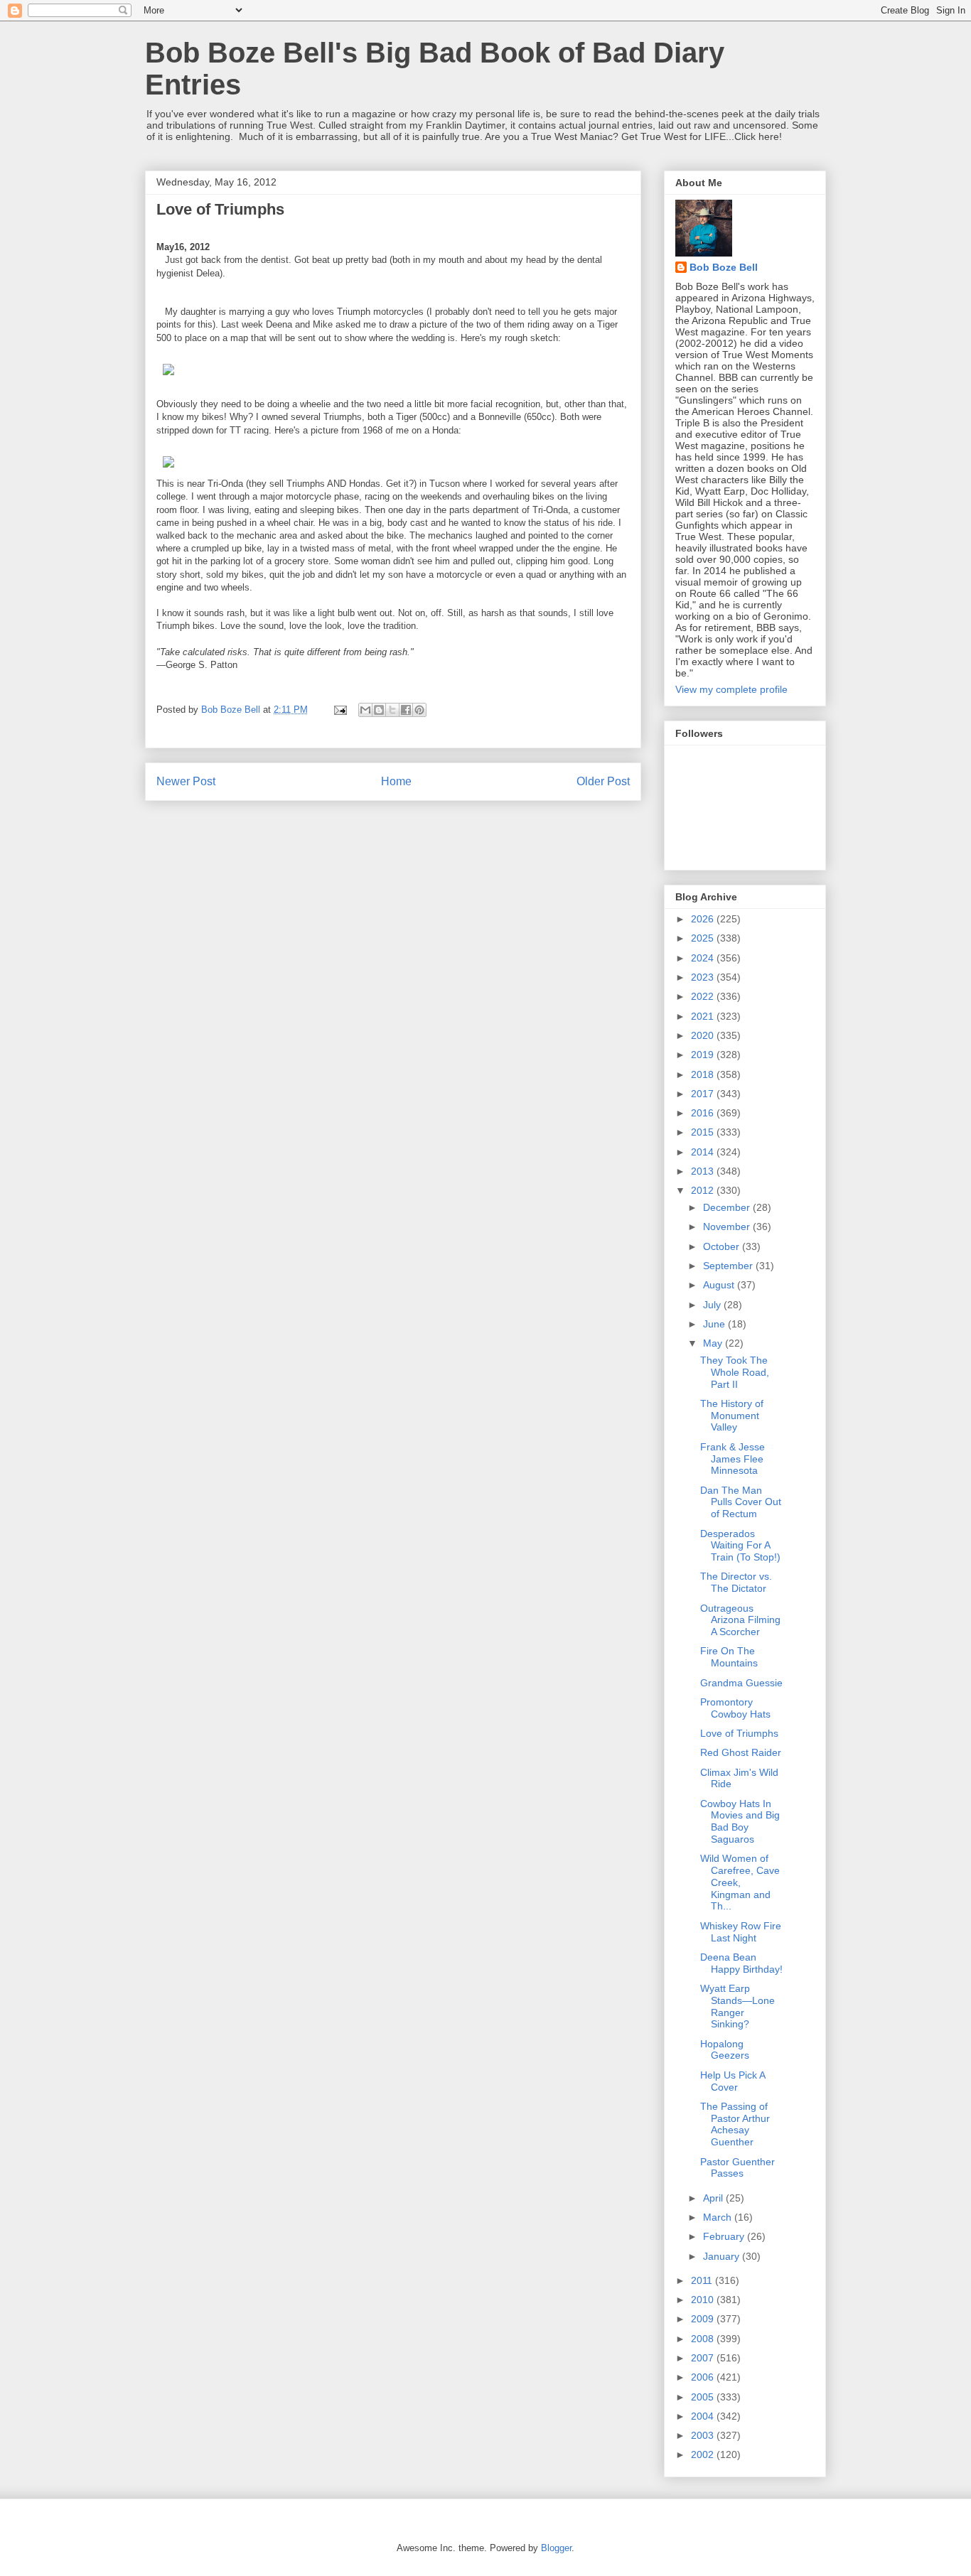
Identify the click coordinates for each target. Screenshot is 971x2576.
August (720, 1285)
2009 (704, 2319)
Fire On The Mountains (729, 1657)
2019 (704, 1055)
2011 (703, 2280)
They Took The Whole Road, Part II (735, 1372)
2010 (704, 2300)
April (714, 2198)
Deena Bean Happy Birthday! (741, 1963)
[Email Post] (339, 710)
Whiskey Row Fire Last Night (741, 1932)
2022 (704, 996)
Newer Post (186, 781)
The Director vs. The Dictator (736, 1582)
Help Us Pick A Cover (733, 2081)
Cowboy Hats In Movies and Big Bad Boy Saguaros (740, 1821)
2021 (704, 1016)
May (714, 1343)
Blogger (556, 2548)
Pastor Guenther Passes (737, 2168)
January (723, 2256)
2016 (704, 1113)
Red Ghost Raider (741, 1752)
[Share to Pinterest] (419, 710)
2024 (704, 958)
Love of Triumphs (739, 1733)
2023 (704, 977)
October (723, 1246)
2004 (704, 2416)
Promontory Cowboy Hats (735, 1708)
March (719, 2217)
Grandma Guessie (741, 1683)
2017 (704, 1094)
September (729, 1266)
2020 (704, 1035)
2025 (704, 938)
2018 (704, 1074)
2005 (704, 2397)
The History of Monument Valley (732, 1416)
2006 (704, 2377)
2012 (704, 1190)
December (728, 1207)
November (728, 1227)
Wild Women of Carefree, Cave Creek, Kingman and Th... (740, 1882)
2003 (704, 2435)
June (715, 1324)
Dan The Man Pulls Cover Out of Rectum (741, 1502)
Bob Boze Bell (724, 267)
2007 (704, 2358)
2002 (704, 2454)
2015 (704, 1132)
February (725, 2236)
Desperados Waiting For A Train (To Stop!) (740, 1546)
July (713, 1305)
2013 (704, 1171)
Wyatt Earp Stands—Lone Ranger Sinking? (737, 2006)
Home (396, 781)
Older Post (603, 781)
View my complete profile (731, 689)
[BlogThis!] (379, 710)
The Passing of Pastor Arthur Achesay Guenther (735, 2124)
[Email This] (365, 710)
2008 (704, 2339)
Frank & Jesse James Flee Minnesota (733, 1459)
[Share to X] (392, 710)
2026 (704, 919)
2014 (704, 1152)
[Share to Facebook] (406, 710)
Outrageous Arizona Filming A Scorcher (740, 1620)
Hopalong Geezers (725, 2050)
